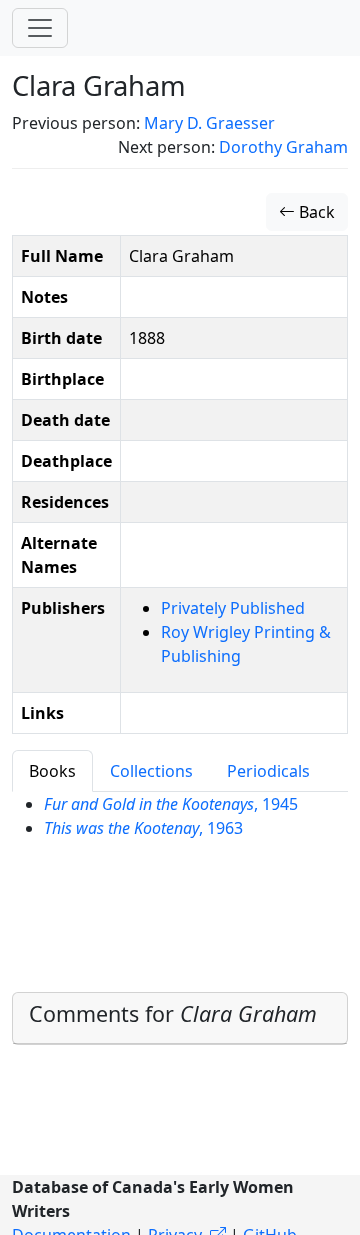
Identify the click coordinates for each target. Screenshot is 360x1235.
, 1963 (143, 828)
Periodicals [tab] (268, 771)
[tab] (180, 1018)
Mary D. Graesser (209, 123)
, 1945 (171, 804)
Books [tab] (52, 771)
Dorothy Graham (283, 147)
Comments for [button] (173, 1013)
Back (315, 212)
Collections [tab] (151, 771)
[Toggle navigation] (40, 28)
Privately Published (233, 608)
